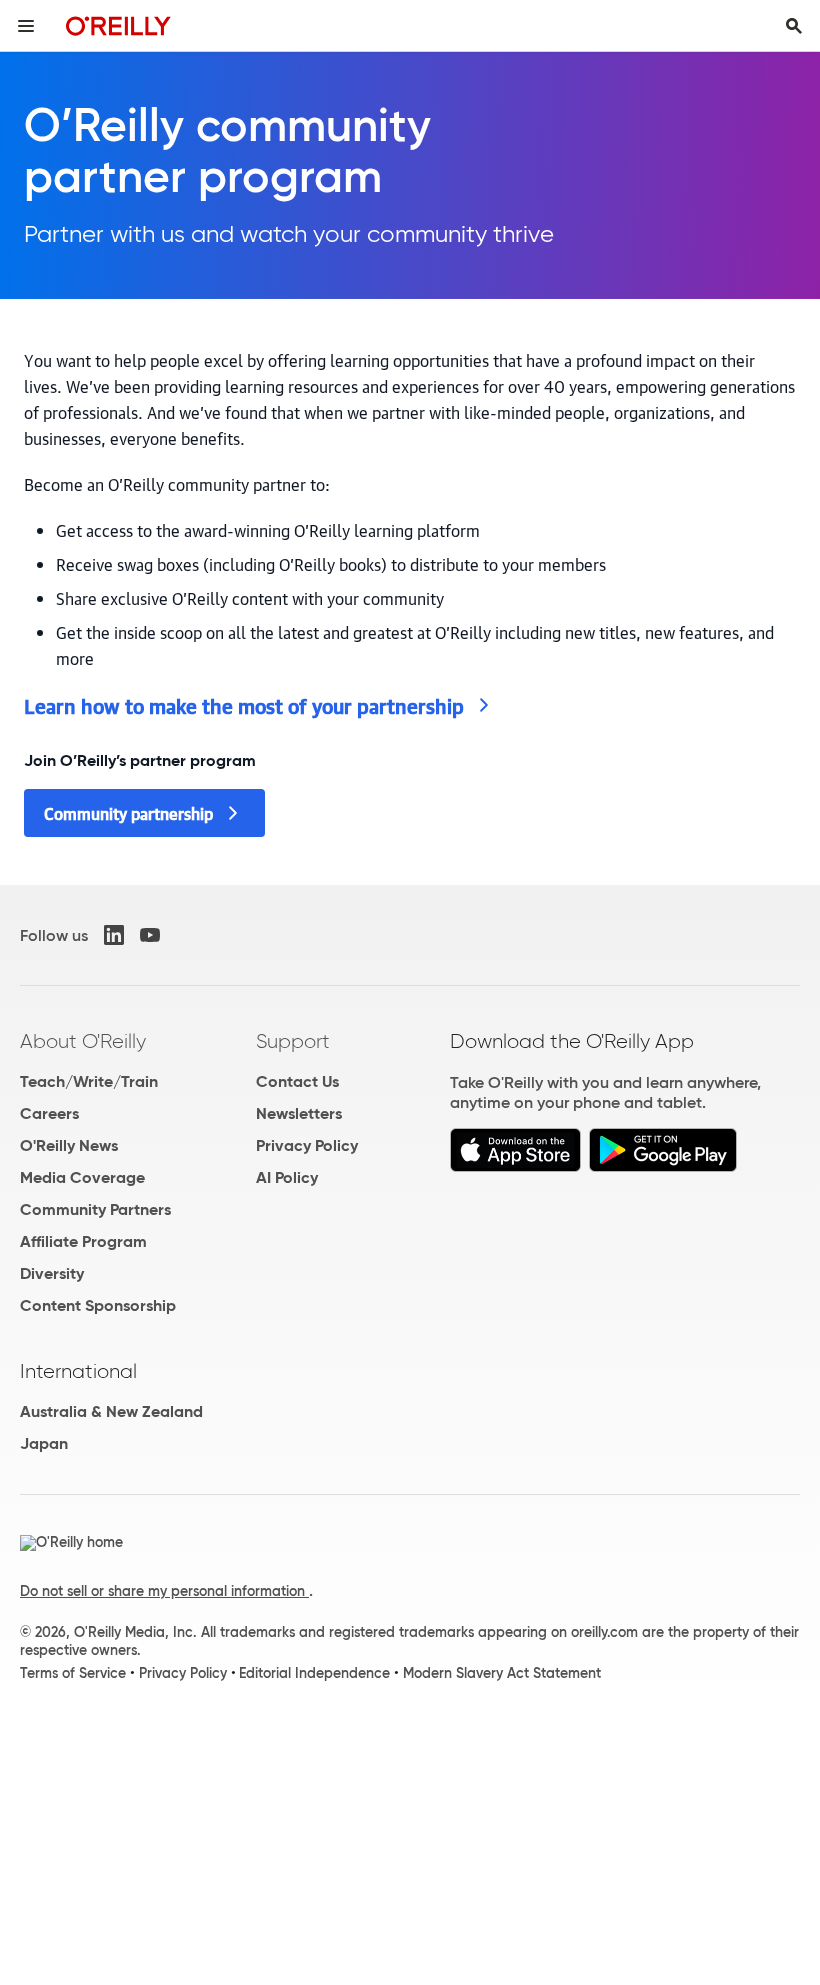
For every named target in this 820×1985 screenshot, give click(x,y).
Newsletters (299, 1113)
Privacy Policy (307, 1145)
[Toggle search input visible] (794, 26)
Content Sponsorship (98, 1305)
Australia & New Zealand (111, 1411)
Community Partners (95, 1209)
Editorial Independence (314, 1673)
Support (293, 1041)
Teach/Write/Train (89, 1081)
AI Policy (287, 1177)
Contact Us (297, 1081)
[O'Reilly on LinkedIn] (114, 935)
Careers (49, 1113)
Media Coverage (82, 1177)
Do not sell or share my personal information (164, 1591)
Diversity (52, 1273)
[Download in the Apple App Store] (515, 1150)
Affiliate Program (83, 1241)
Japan (44, 1443)
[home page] (118, 25)
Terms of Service (73, 1673)
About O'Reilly (83, 1041)
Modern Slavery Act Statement (502, 1673)
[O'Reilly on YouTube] (150, 935)
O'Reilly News (69, 1145)
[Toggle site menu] (26, 26)
